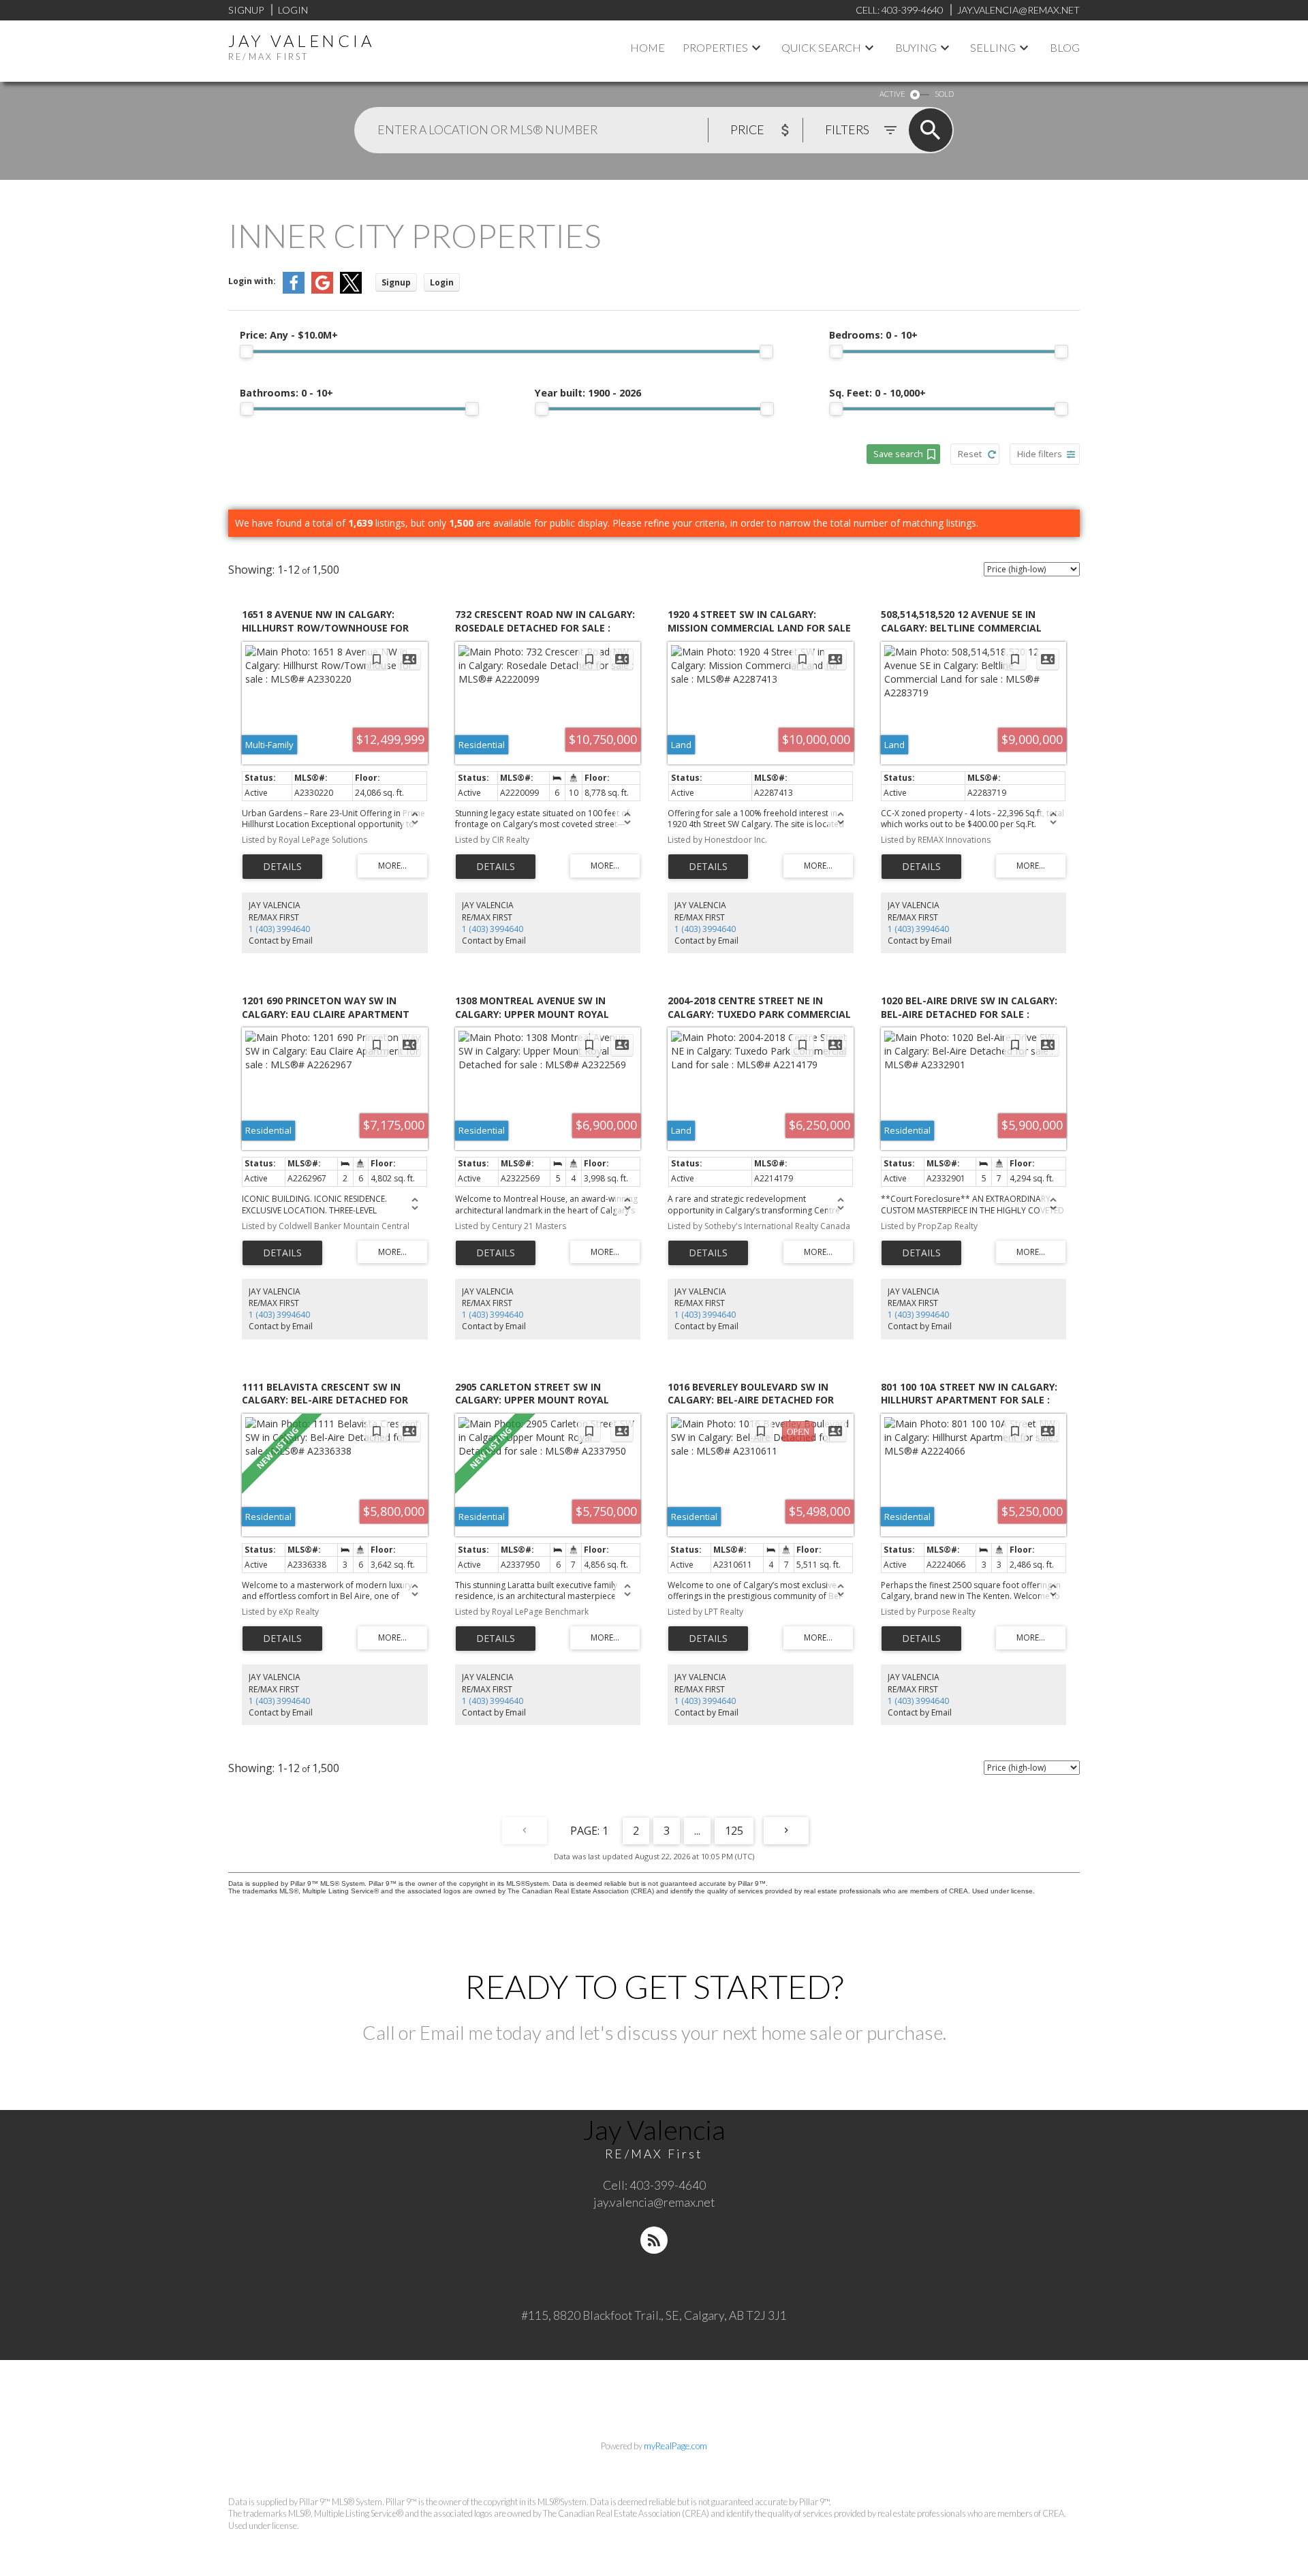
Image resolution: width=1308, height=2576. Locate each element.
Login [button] (442, 282)
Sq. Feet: (877, 393)
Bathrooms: (286, 393)
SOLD (944, 94)
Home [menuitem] (648, 47)
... (697, 1831)
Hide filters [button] (1040, 454)
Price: (289, 335)
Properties (715, 47)
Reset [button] (970, 454)
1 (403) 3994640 (279, 929)
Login (293, 10)
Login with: (252, 281)
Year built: (588, 393)
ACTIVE (892, 94)
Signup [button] (396, 282)
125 (734, 1831)
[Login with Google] (322, 291)
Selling (993, 47)
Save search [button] (898, 454)
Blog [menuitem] (1065, 47)
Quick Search (821, 47)
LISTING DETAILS (282, 867)
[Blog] (654, 2240)
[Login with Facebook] (294, 291)
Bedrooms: (873, 335)
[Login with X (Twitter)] (351, 291)
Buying (916, 47)
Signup (246, 10)
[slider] (247, 352)
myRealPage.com (675, 2446)
